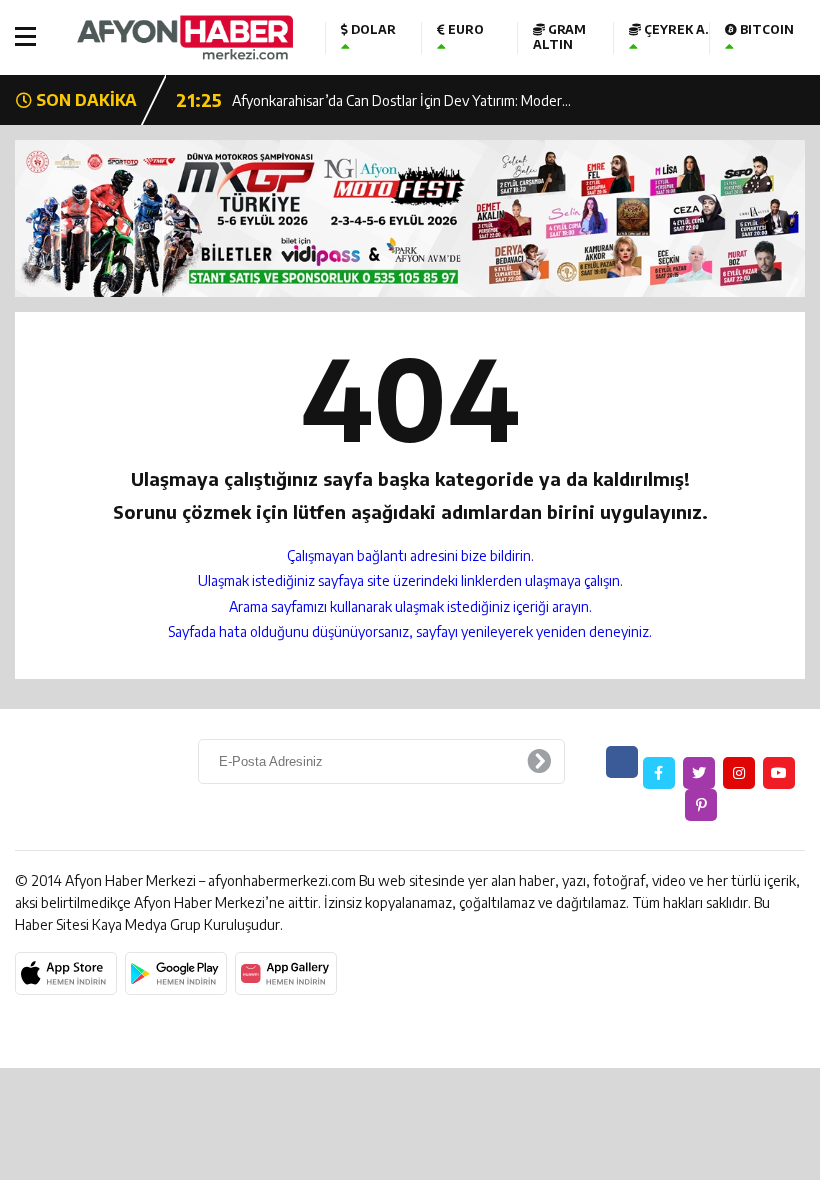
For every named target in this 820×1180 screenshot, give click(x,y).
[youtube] (779, 773)
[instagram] (739, 773)
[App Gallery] (286, 974)
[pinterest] (701, 805)
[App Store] (66, 974)
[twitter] (699, 773)
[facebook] (659, 773)
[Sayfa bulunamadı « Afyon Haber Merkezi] (185, 37)
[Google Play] (176, 974)
